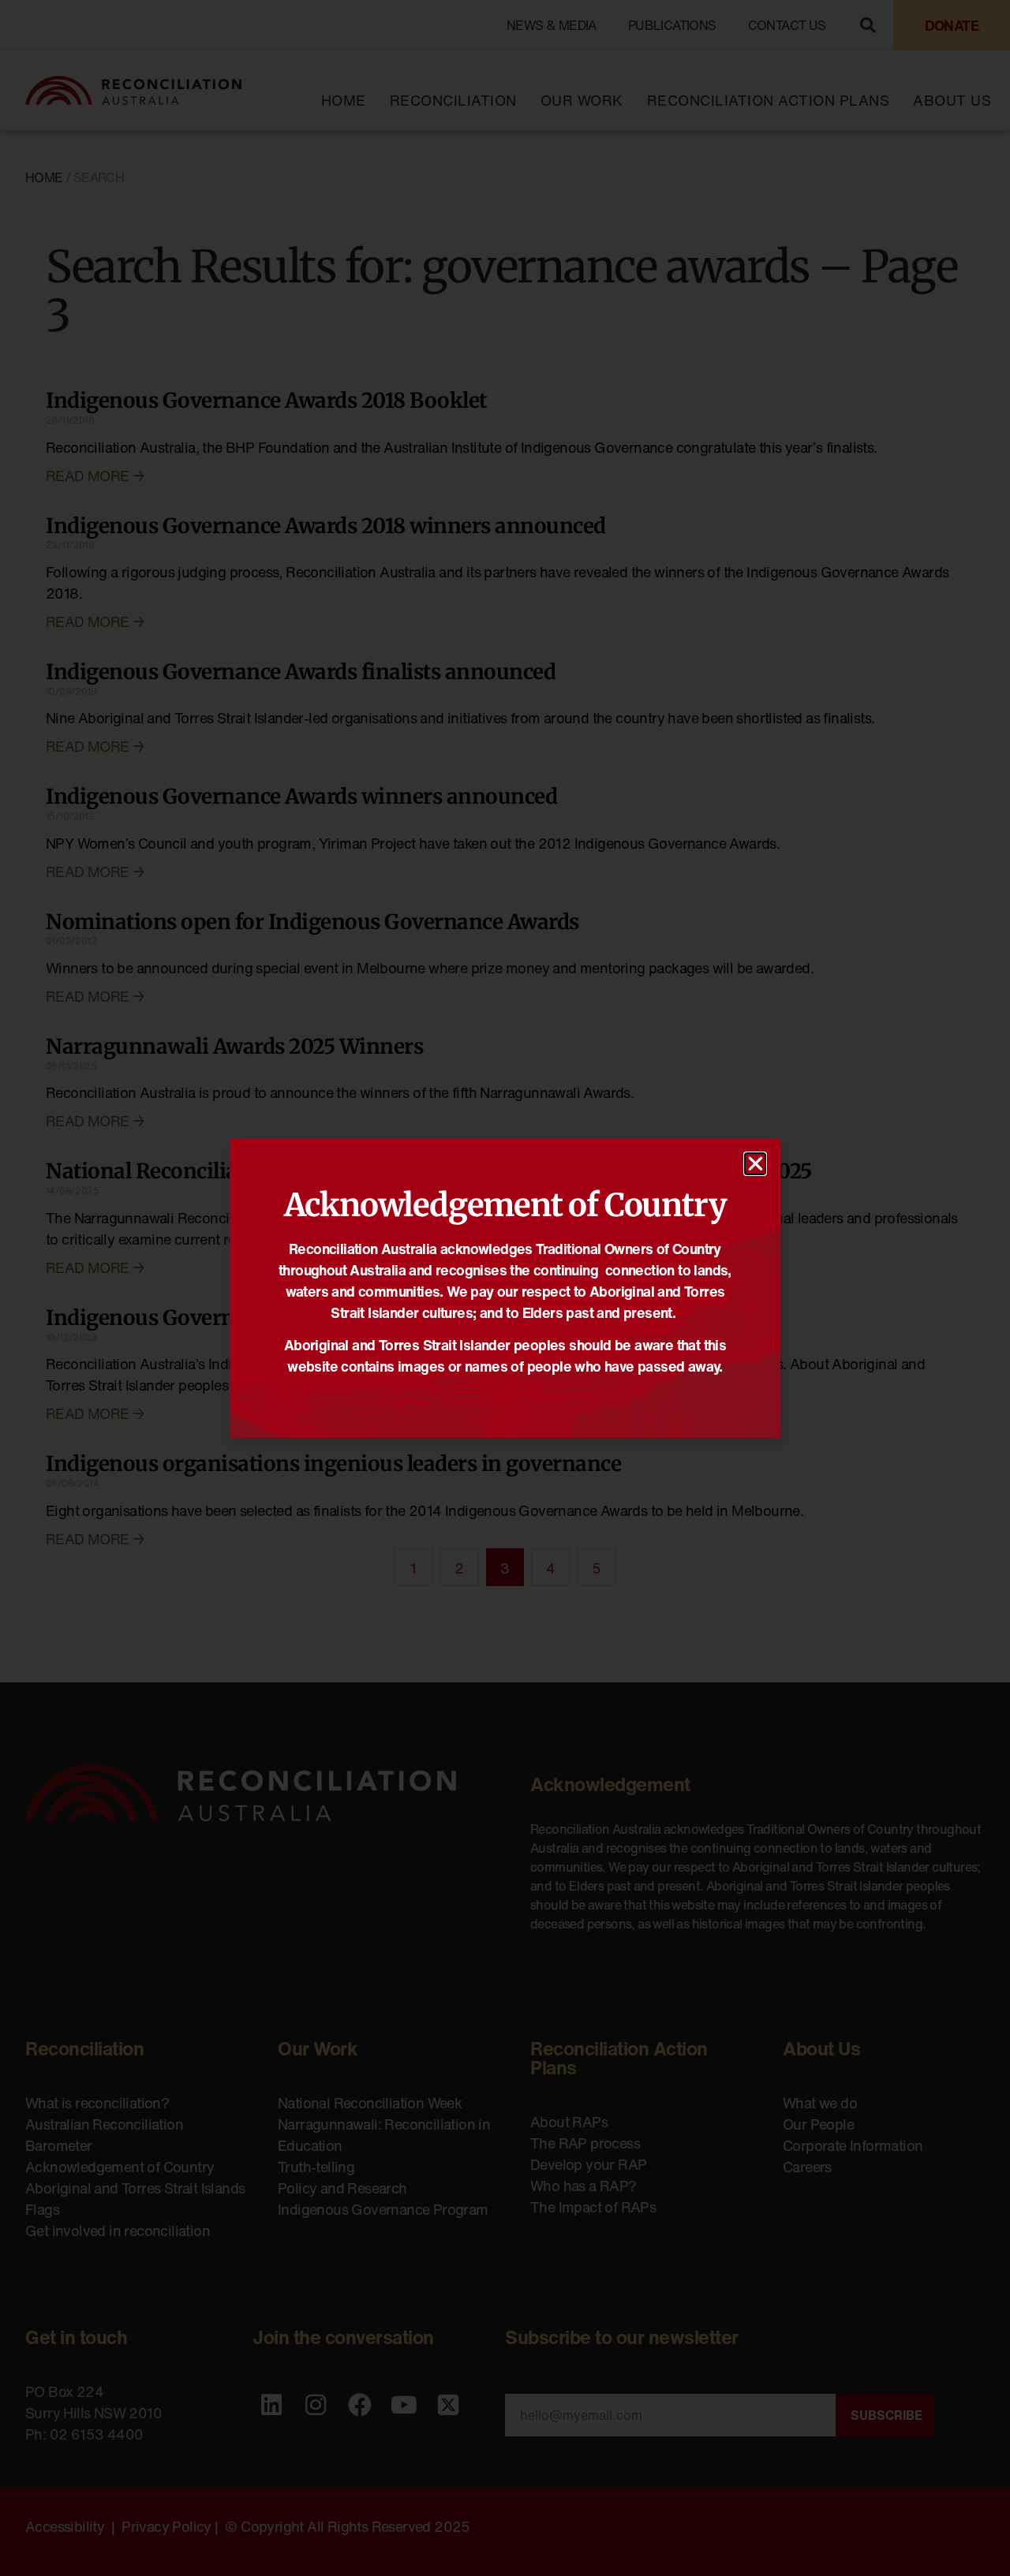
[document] (505, 1288)
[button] (755, 1164)
